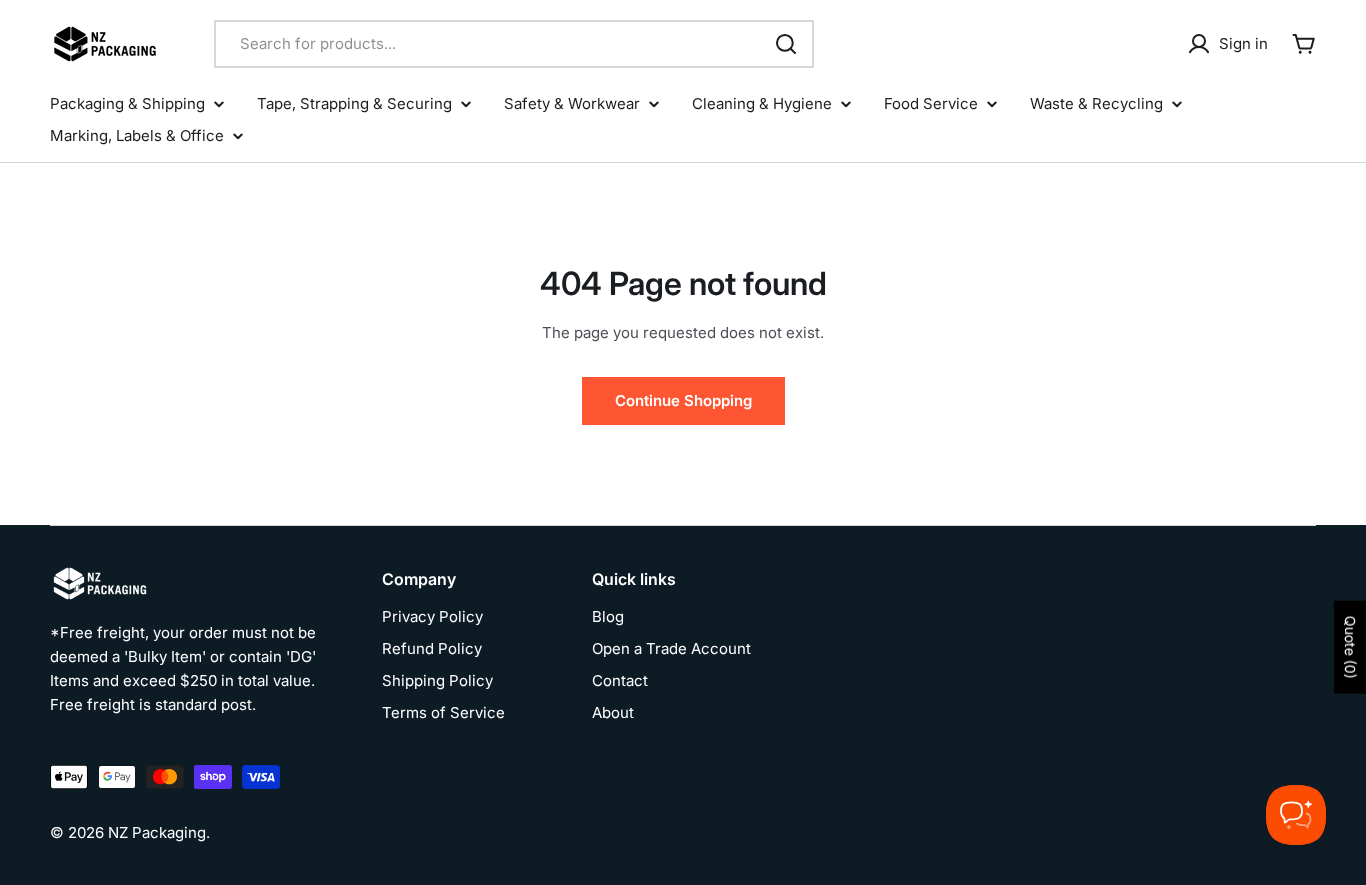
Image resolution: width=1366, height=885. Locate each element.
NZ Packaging (157, 832)
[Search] (786, 44)
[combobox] (514, 44)
